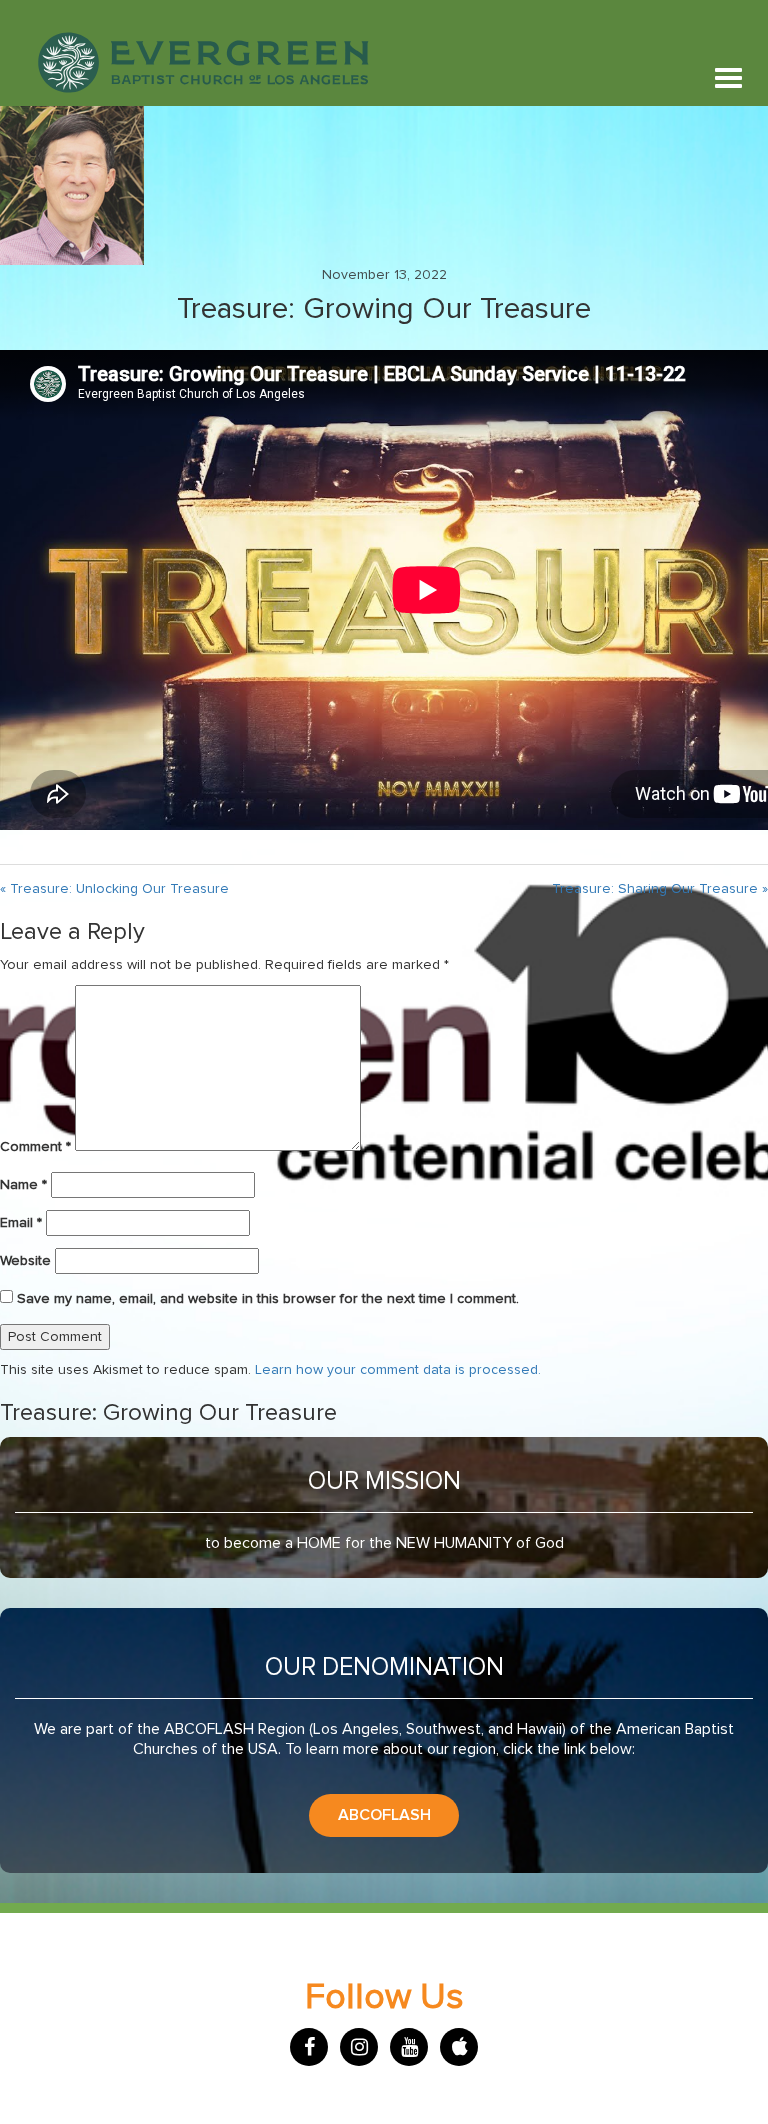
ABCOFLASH (384, 1815)
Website (25, 1261)
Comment (35, 1147)
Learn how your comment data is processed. (398, 1370)
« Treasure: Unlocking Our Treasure (114, 889)
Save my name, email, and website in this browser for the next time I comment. (268, 1299)
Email (21, 1223)
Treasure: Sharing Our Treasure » (660, 889)
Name (23, 1185)
